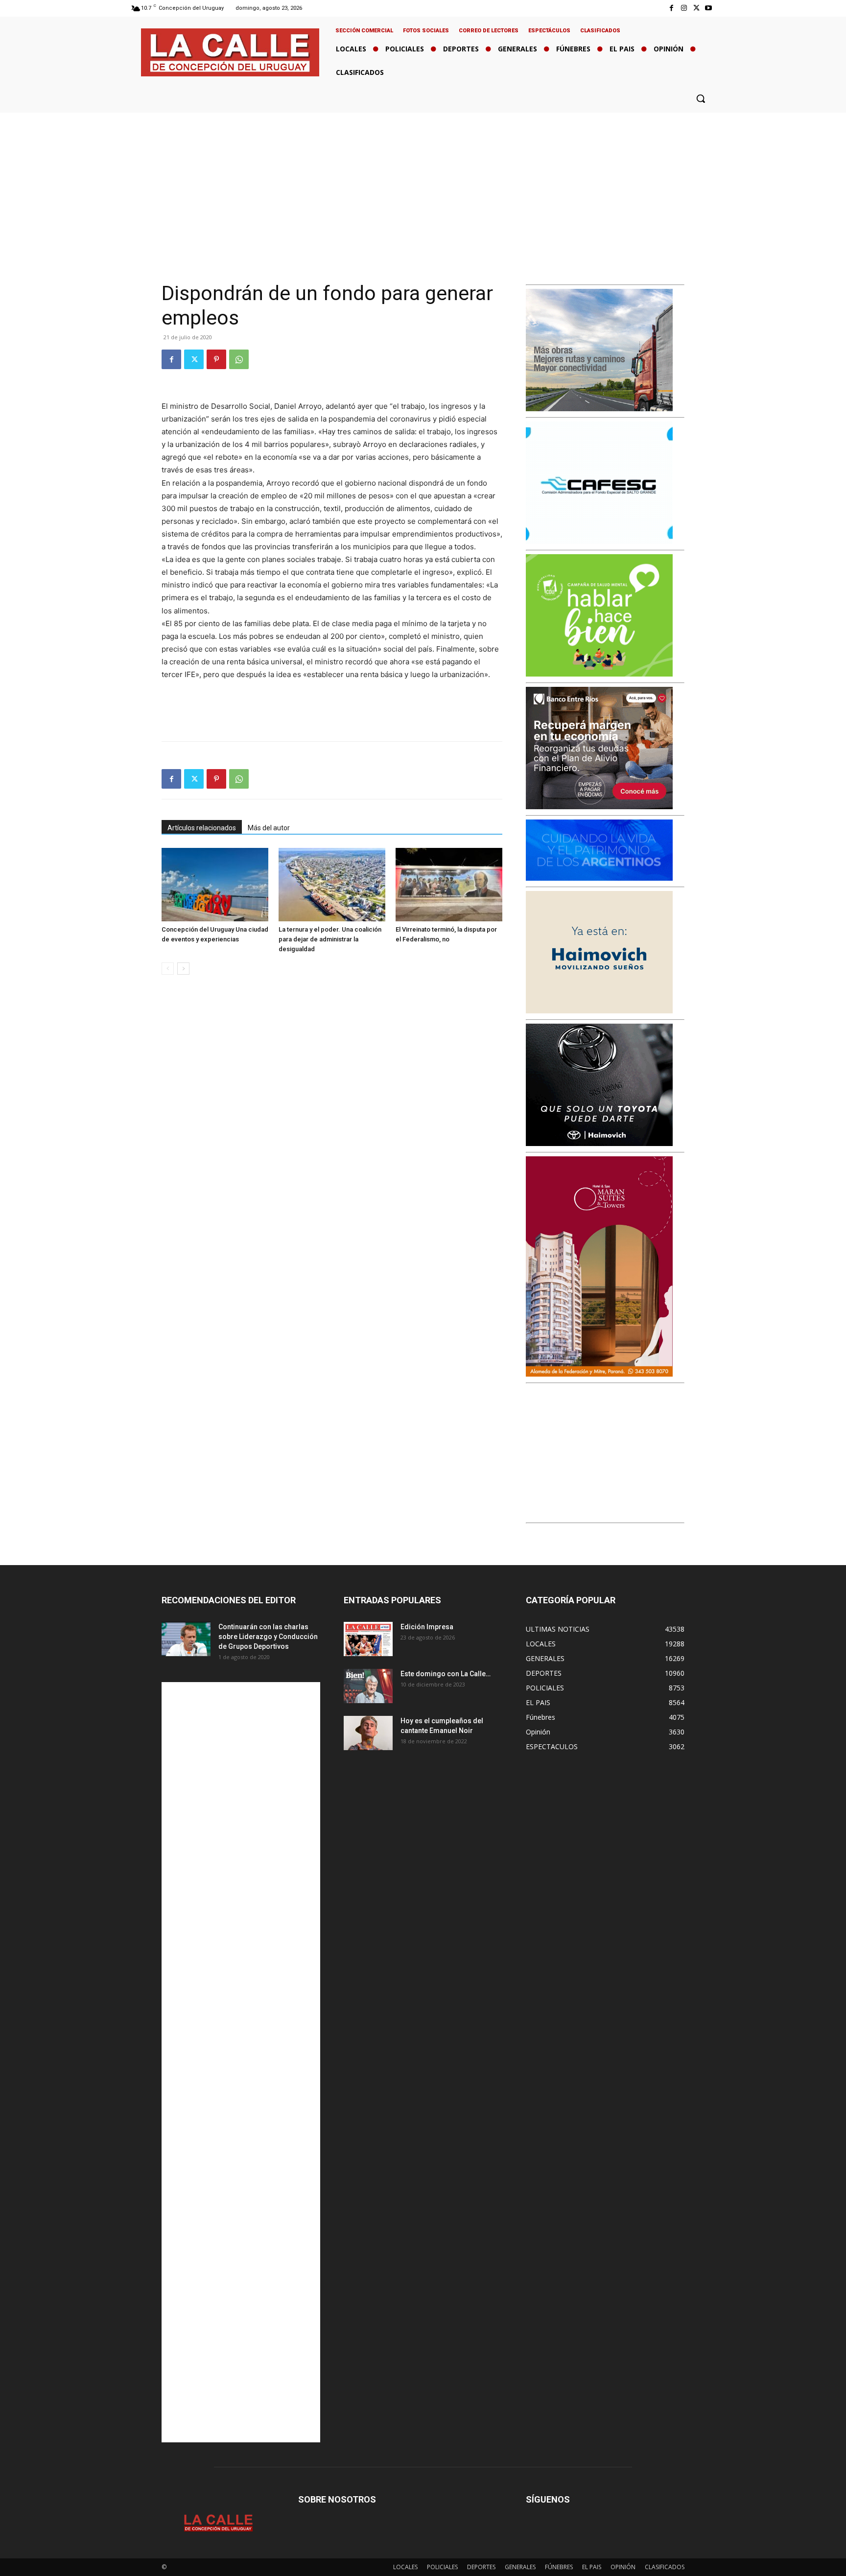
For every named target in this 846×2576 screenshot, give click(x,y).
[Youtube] (709, 8)
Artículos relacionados (202, 828)
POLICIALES (442, 2567)
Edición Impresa (427, 1627)
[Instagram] (684, 8)
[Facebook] (671, 8)
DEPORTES (481, 2567)
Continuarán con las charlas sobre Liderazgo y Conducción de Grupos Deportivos (268, 1637)
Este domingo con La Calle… (446, 1674)
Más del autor (269, 828)
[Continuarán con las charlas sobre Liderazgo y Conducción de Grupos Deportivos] (186, 1639)
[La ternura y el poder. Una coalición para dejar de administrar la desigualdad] (332, 885)
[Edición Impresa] (368, 1639)
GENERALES (520, 2567)
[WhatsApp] (239, 359)
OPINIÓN (623, 2567)
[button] (701, 98)
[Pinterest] (216, 359)
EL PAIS (592, 2567)
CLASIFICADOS (665, 2567)
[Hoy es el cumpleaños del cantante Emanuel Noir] (368, 1733)
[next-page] (183, 969)
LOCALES (405, 2567)
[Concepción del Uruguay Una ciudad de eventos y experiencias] (215, 885)
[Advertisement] (423, 186)
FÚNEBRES (559, 2567)
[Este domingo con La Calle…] (368, 1686)
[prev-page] (168, 969)
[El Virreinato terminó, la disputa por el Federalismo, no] (449, 885)
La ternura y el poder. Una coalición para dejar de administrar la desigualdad (330, 939)
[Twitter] (696, 8)
